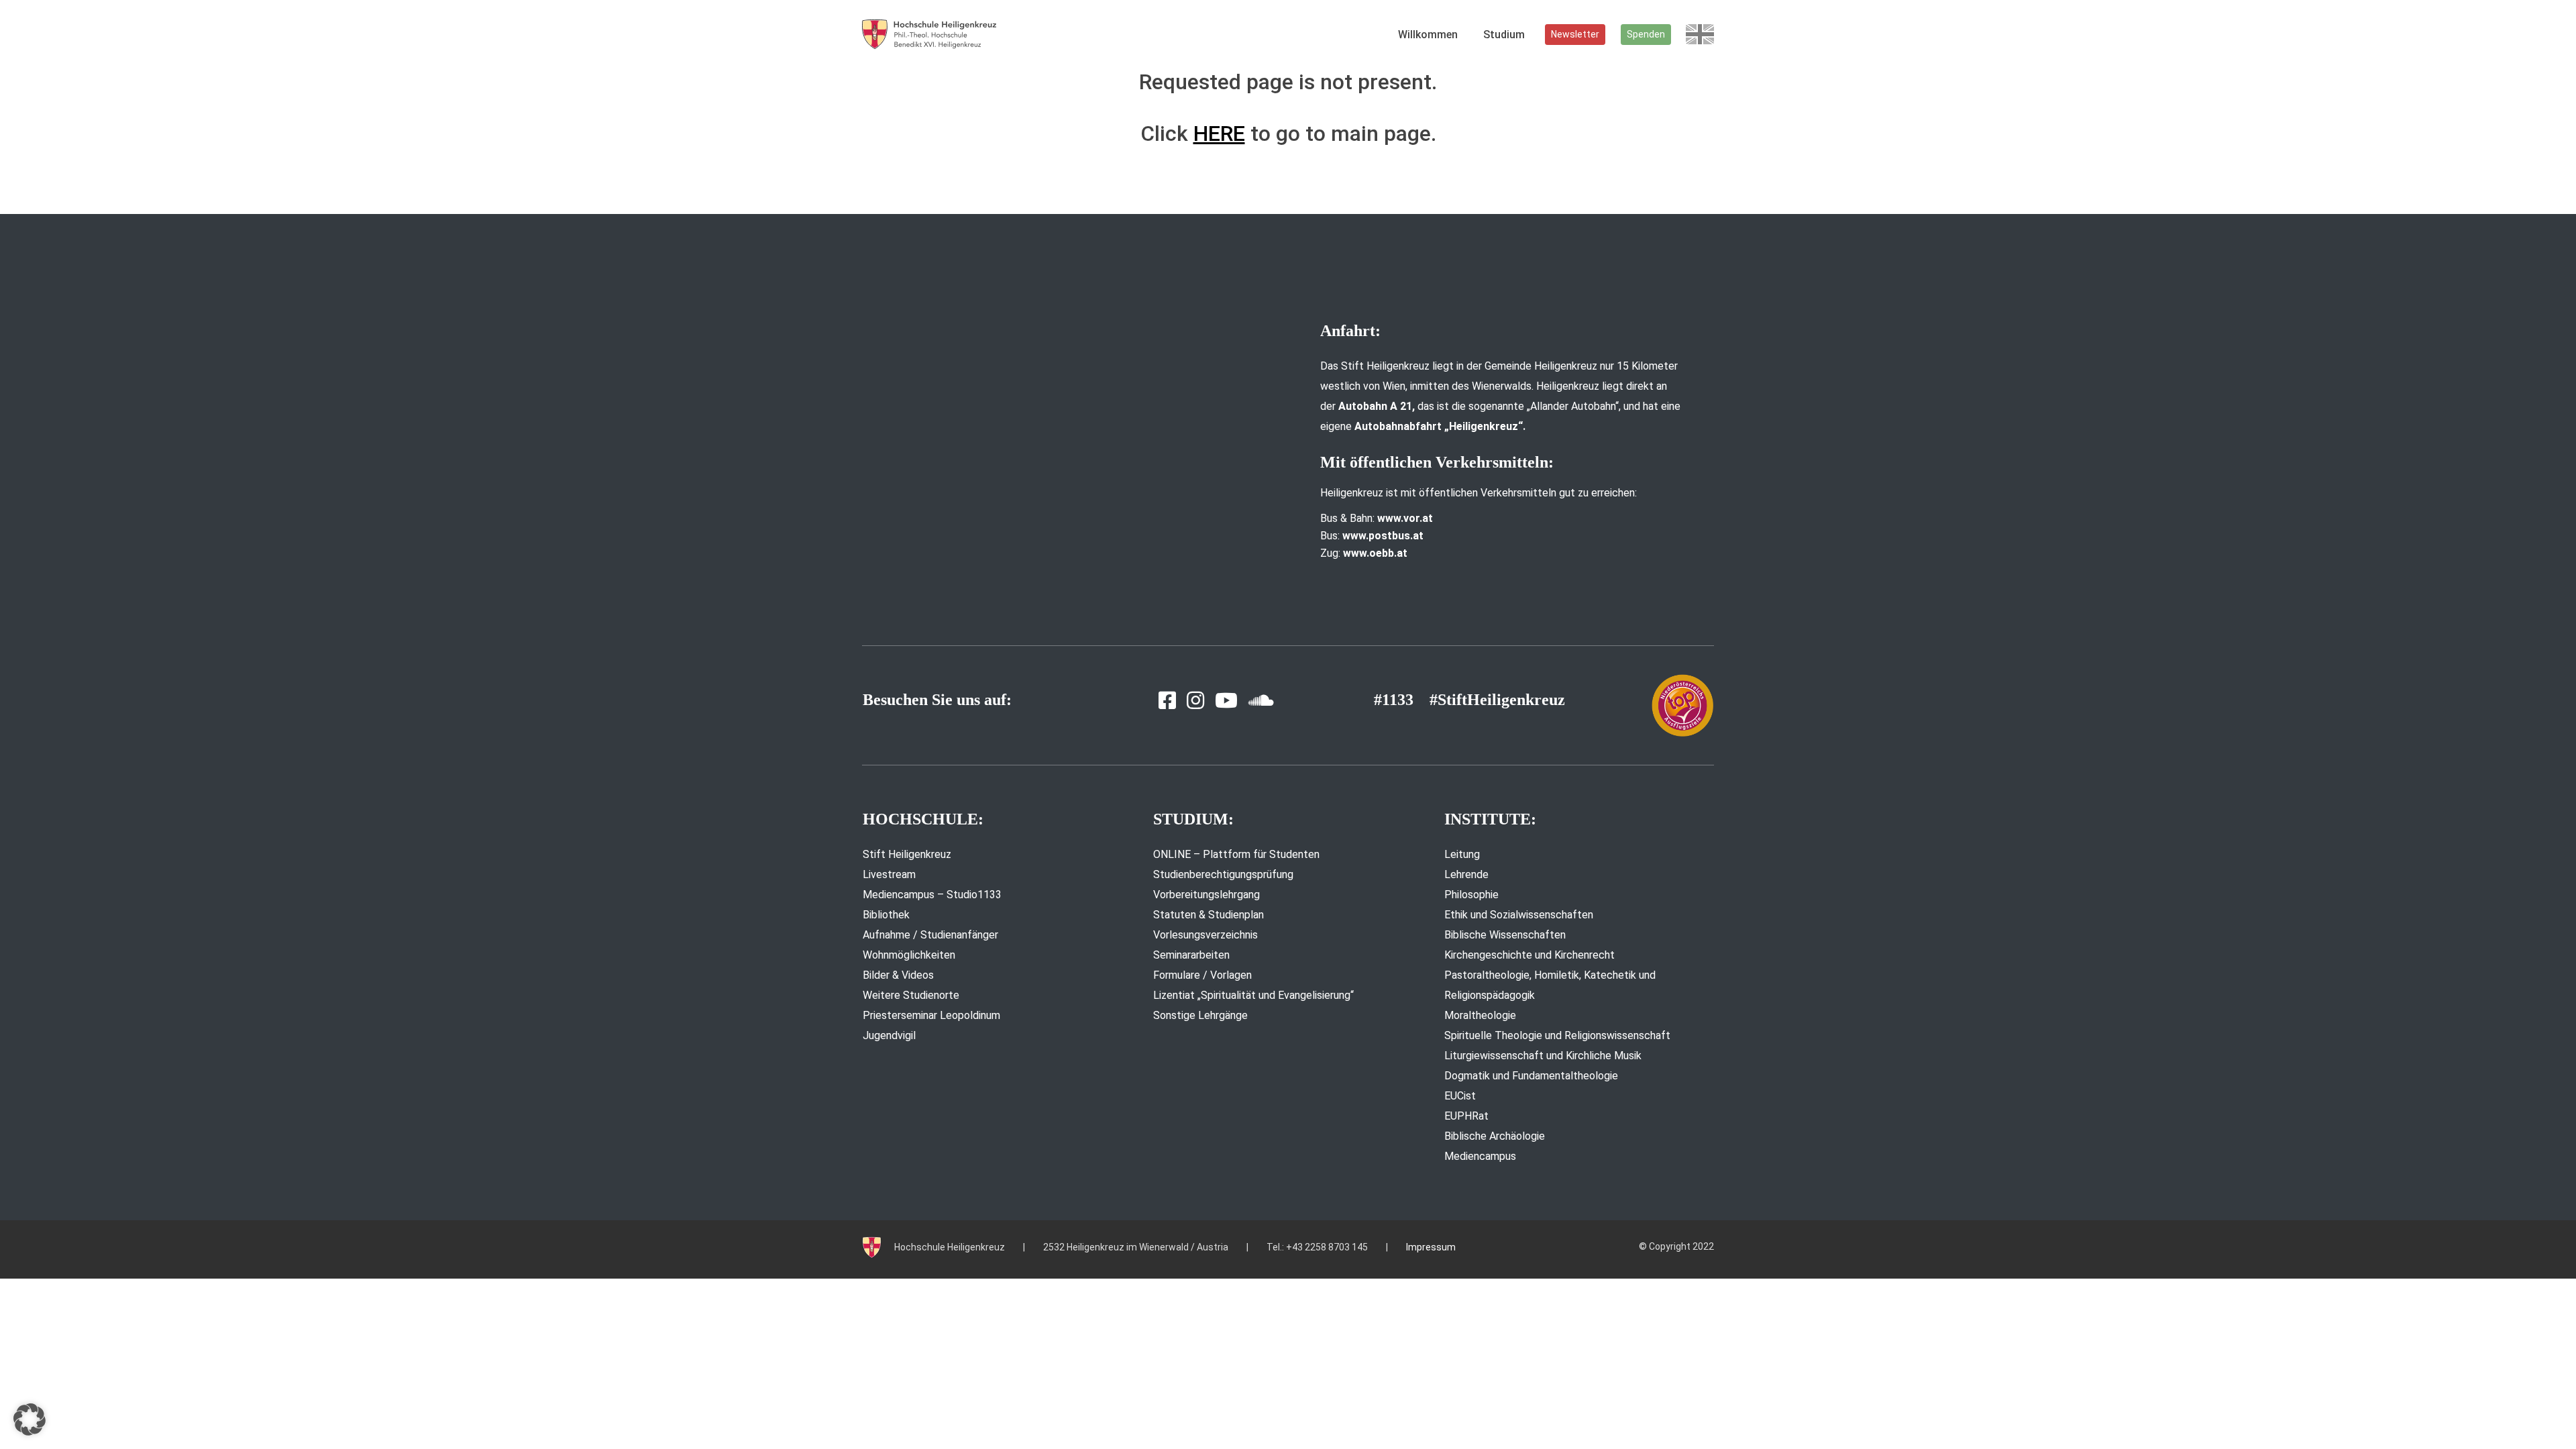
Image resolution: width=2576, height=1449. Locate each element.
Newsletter (1575, 34)
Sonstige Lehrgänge (1200, 1015)
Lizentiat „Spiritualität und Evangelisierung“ (1253, 995)
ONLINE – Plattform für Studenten (1236, 854)
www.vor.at (1405, 518)
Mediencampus (1480, 1156)
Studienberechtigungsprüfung (1223, 874)
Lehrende (1466, 874)
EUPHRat (1466, 1116)
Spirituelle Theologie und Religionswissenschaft (1557, 1035)
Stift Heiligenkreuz (907, 854)
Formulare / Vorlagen (1202, 975)
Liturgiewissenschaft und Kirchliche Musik (1543, 1056)
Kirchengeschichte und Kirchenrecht (1529, 955)
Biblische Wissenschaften (1505, 935)
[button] (30, 1419)
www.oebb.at (1375, 553)
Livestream (889, 874)
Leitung (1462, 854)
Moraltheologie (1480, 1015)
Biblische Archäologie (1495, 1136)
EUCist (1460, 1096)
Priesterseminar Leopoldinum (931, 1015)
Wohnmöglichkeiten (909, 955)
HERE (1219, 133)
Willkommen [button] (1428, 35)
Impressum (1431, 1247)
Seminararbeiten (1191, 955)
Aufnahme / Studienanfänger (930, 935)
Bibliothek (886, 915)
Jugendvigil (889, 1035)
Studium (1504, 35)
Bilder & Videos (898, 975)
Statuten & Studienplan (1209, 915)
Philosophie (1471, 895)
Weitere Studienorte (911, 995)
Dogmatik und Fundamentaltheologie (1531, 1076)
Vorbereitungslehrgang (1206, 895)
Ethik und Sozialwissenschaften (1519, 915)
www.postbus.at (1383, 536)
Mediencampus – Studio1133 (932, 895)
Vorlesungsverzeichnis (1205, 935)
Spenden (1646, 34)
